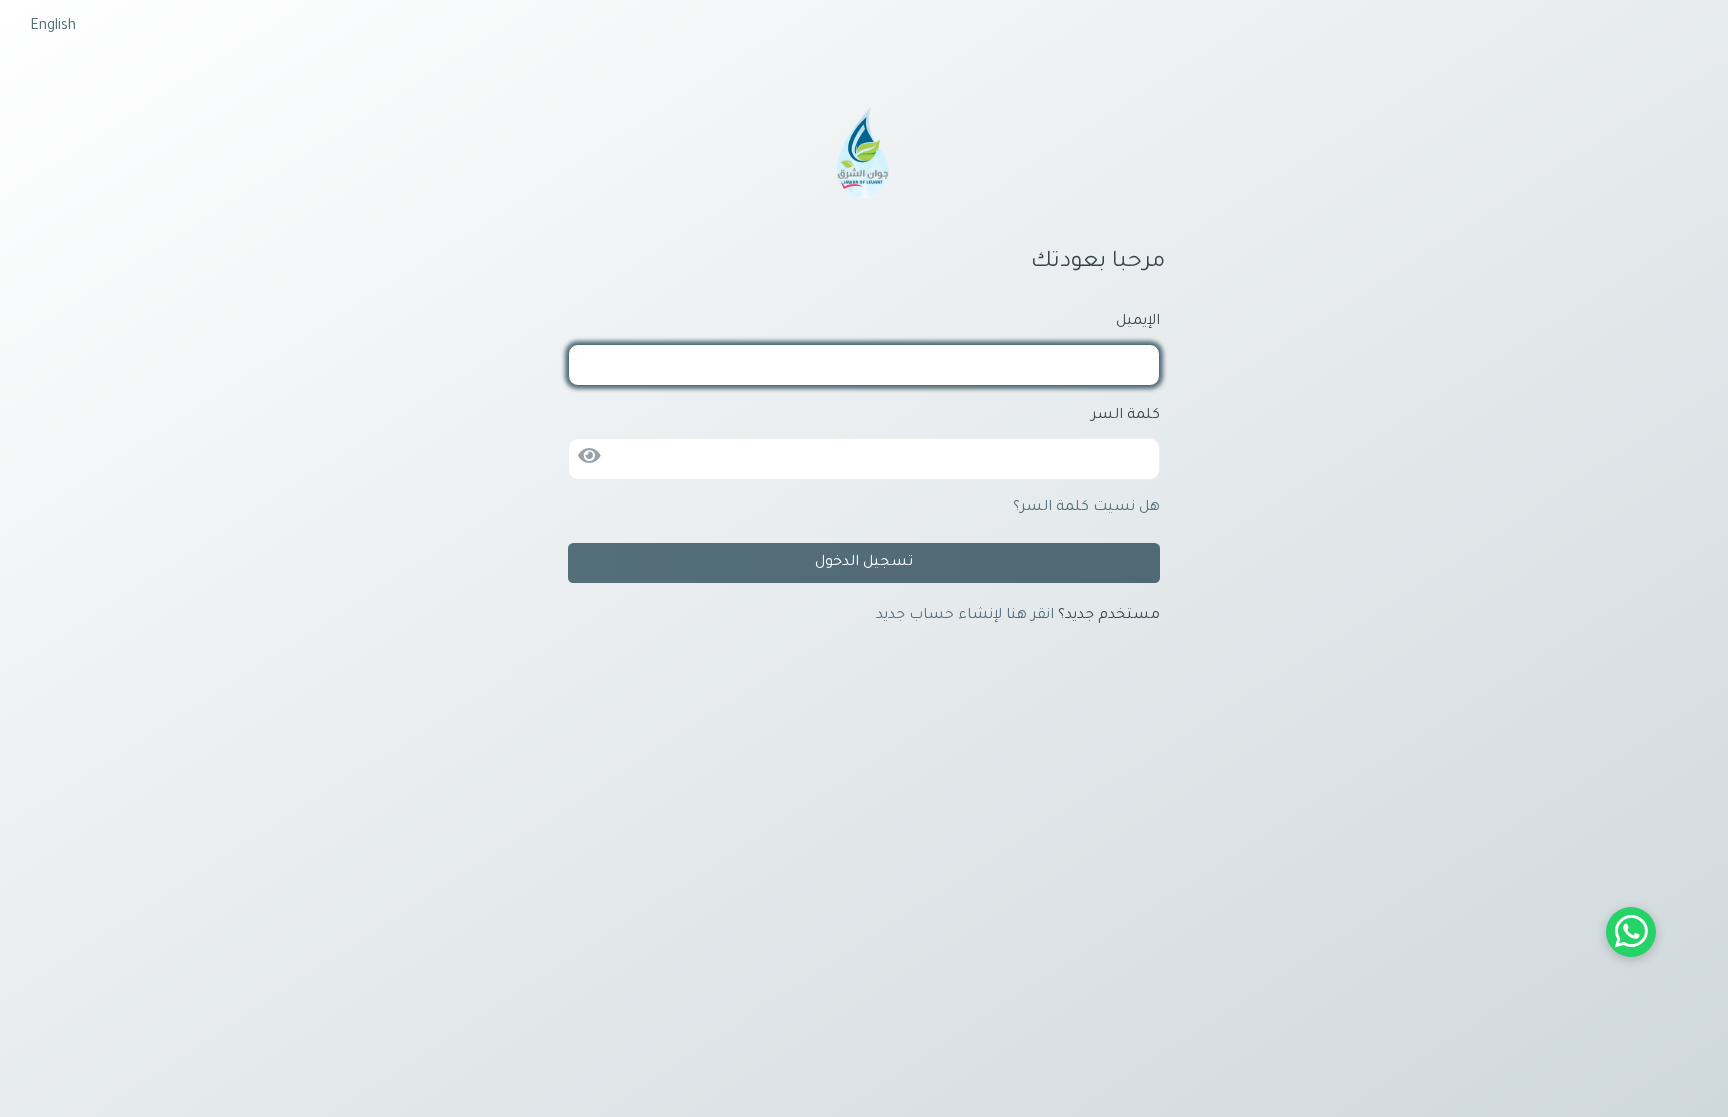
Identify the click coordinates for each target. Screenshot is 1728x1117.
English (53, 27)
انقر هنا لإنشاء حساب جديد (965, 616)
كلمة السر (1125, 416)
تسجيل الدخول (864, 563)
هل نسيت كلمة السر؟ (1086, 508)
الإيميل (1138, 322)
